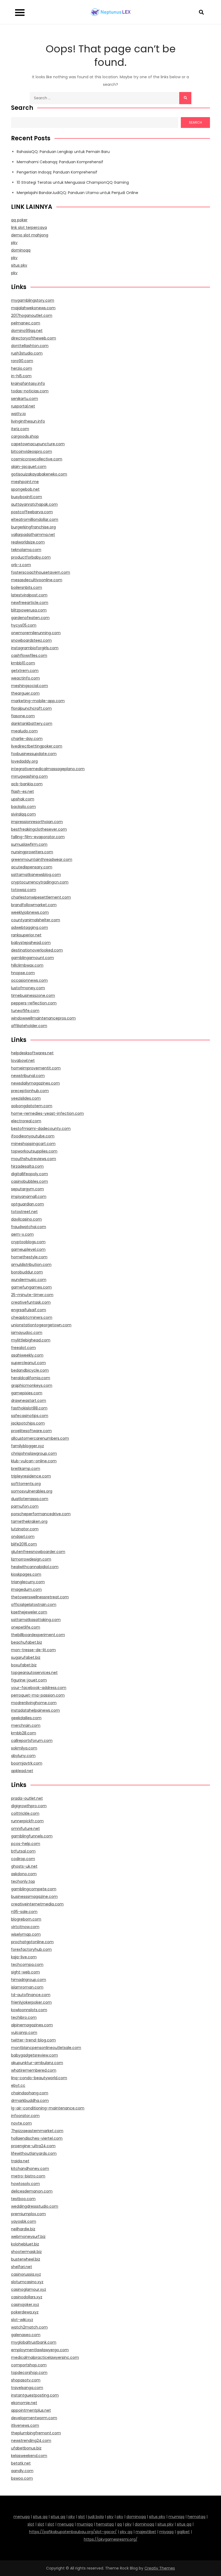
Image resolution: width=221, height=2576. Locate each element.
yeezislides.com (26, 1098)
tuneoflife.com (25, 1011)
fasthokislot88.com (29, 1408)
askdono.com (24, 1874)
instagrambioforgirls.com (35, 648)
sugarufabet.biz (26, 1657)
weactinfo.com (25, 678)
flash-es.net (23, 791)
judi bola (96, 2517)
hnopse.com (23, 973)
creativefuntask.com (31, 1302)
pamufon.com (25, 1506)
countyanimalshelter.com (36, 920)
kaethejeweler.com (29, 1612)
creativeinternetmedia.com (37, 1904)
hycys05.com (24, 625)
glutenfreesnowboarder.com (38, 1552)
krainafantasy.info (28, 383)
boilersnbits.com (27, 587)
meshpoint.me (25, 482)
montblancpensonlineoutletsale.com (46, 2048)
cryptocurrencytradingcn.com (40, 882)
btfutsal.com (23, 1851)
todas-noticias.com (30, 391)
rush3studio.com (27, 353)
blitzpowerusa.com (29, 610)
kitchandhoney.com (30, 2169)
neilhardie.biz (23, 2229)
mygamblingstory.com (33, 300)
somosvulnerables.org (32, 1491)
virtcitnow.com (25, 1927)
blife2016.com (24, 1544)
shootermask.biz (26, 2252)
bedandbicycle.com (30, 1370)
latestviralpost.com (29, 595)
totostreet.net (24, 1212)
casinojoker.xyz (25, 2305)
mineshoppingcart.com (33, 1144)
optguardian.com (27, 1204)
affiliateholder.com (29, 1026)
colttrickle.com (25, 1813)
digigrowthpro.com (29, 1806)
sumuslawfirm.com (29, 844)
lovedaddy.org (24, 761)
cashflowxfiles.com (29, 655)
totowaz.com (24, 890)
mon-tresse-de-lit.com (33, 1650)
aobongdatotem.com (32, 1106)
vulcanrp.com (24, 2033)
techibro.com (24, 2017)
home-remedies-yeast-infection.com (47, 1113)
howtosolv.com (25, 2184)
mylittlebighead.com (31, 1340)
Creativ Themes (160, 2568)
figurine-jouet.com (29, 1680)
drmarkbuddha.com (30, 2101)
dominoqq (21, 250)
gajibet (183, 2532)
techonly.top (23, 1881)
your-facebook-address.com (39, 1688)
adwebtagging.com (30, 927)
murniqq (176, 2517)
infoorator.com (25, 2116)
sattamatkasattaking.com (36, 1620)
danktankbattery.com (32, 723)
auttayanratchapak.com (34, 504)
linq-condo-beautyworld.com (39, 2078)
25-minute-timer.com (32, 1295)
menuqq (22, 2517)
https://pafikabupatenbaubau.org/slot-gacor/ (73, 2532)
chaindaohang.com (30, 2093)
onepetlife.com (26, 1627)
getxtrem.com (25, 671)
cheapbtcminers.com (32, 1317)
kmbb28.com (24, 1733)
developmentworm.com (34, 2418)
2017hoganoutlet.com (32, 315)
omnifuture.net (25, 1829)
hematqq (196, 2517)
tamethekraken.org (29, 1521)
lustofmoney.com (28, 988)
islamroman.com (27, 1987)
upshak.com (23, 799)
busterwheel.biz (26, 2259)
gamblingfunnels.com (32, 1836)
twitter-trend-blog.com (33, 2040)
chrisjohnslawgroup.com (34, 1453)
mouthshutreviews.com (34, 1159)
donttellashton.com (30, 346)
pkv (14, 243)
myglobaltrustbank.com (34, 2342)
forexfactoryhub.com (31, 1949)
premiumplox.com (28, 2214)
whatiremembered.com (34, 2070)
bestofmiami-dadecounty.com (41, 1129)
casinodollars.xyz (27, 2297)
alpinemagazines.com (32, 2025)
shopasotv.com (26, 2380)
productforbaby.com (31, 557)
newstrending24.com (31, 2441)
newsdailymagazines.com (35, 1083)
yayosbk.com (24, 2221)
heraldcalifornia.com (31, 1378)
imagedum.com (26, 1589)
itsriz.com (20, 429)
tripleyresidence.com (31, 1476)
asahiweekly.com (27, 1355)
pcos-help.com (26, 1844)
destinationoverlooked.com (37, 950)
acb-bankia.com (27, 784)
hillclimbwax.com (27, 965)
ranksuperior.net (26, 935)
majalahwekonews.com (33, 308)
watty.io (18, 414)
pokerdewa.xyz (25, 2312)
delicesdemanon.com (32, 2191)
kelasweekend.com (29, 2456)
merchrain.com (26, 1725)
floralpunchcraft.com (31, 708)
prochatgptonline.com (32, 1942)
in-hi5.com (21, 376)
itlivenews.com (25, 2425)
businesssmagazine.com (34, 1897)
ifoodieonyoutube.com (33, 1136)
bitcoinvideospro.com (32, 451)
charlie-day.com (27, 739)
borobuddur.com (27, 1272)
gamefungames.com (31, 1287)
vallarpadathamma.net (33, 535)
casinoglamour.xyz (29, 2289)
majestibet (146, 2532)
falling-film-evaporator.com (38, 837)
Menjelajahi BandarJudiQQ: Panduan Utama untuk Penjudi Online (77, 193)
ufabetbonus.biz (26, 2448)
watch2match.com (29, 2327)
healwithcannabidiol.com (35, 1567)
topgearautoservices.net (34, 1673)
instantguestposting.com (35, 2395)
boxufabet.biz (24, 1665)
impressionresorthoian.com (37, 822)
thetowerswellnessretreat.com (40, 1597)
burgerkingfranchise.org (33, 527)
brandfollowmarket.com (34, 905)
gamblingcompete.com (34, 1889)
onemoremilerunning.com (36, 633)
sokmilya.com (24, 1748)
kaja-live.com (24, 1957)
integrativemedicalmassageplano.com (48, 769)
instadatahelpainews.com (35, 1710)
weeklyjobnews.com (30, 912)
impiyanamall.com (29, 1197)
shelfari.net (22, 2267)
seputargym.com (27, 1189)
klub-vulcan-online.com (34, 1461)
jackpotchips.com (28, 1423)
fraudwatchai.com (29, 1227)
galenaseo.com (26, 2335)
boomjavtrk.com (27, 1763)
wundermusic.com (29, 1280)
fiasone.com (23, 716)
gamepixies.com (27, 1393)
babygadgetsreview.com (34, 2055)
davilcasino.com (26, 1219)
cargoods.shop (25, 436)
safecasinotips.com (30, 1416)
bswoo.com (22, 2478)
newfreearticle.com (30, 603)
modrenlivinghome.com (34, 1703)
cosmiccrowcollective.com (37, 459)
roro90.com (22, 361)
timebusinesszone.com (33, 995)
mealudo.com (24, 731)
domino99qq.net (27, 331)
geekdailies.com (26, 1718)
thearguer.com (25, 693)
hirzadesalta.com (27, 1166)
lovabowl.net (23, 1061)
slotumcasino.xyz (27, 2282)
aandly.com (22, 2471)
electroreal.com (26, 1121)
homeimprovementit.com (36, 1068)
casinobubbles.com (30, 1181)
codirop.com (23, 1859)
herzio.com (22, 368)
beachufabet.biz (27, 1642)
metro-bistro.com (28, 2176)
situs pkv (19, 265)
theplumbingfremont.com (36, 2433)
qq (119, 2524)
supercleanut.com (28, 1363)
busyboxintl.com (27, 497)
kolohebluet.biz (25, 2244)
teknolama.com (26, 550)
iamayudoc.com (27, 1333)
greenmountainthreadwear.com (42, 859)
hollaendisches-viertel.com (37, 2138)
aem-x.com (22, 1234)
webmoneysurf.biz (28, 2237)
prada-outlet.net (27, 1798)
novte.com (21, 2123)
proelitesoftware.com (31, 1431)
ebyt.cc (18, 2085)
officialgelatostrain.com (34, 1605)
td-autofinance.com (31, 1995)
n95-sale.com (24, 1912)
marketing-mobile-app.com (38, 701)
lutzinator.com (25, 1529)
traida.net (20, 2161)
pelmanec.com (26, 323)
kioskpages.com (26, 1574)
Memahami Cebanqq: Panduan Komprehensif (60, 162)
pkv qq (126, 2532)
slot (82, 2517)
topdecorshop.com (29, 2373)
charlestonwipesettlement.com (41, 897)
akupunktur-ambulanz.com (37, 2063)
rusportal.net (23, 406)
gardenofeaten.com (30, 618)
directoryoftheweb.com (34, 338)
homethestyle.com (29, 1257)
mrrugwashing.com (29, 776)
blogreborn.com (26, 1919)
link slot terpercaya (29, 227)
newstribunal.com (28, 1076)
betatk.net (21, 2463)
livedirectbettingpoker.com (37, 746)
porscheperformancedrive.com (41, 1514)
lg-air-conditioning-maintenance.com (48, 2108)
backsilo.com (23, 807)
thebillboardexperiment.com (38, 1635)
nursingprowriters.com (32, 852)
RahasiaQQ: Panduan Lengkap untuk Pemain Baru (63, 152)
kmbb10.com (23, 663)
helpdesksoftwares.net (32, 1053)
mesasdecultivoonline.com (37, 580)
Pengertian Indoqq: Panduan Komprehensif (57, 172)
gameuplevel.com (28, 1249)
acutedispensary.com (32, 867)
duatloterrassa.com (30, 1499)
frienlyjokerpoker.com (31, 2002)
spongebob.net (25, 489)
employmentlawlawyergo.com (40, 2350)
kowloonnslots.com (29, 2010)
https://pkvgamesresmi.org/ (111, 2539)
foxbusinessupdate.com (34, 754)
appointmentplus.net (31, 2410)
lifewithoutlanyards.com (34, 2153)
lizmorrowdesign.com (31, 1559)
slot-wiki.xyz (22, 2320)
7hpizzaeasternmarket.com (37, 2131)
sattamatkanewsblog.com (36, 875)
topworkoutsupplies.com (34, 1151)
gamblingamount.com (32, 958)
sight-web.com (25, 1972)
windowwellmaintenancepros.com (43, 1018)
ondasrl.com (23, 1537)
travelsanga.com (27, 2388)
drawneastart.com (29, 1401)
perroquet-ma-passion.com (38, 1695)
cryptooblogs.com (28, 1242)
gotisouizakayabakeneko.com (39, 474)
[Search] (185, 98)
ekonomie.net (24, 2403)
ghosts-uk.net (24, 1866)
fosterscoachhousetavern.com (41, 572)
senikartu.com (25, 399)
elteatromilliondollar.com (35, 519)
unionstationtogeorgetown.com (41, 1325)
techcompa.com (27, 1965)
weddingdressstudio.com (35, 2206)
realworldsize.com (28, 542)
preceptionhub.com (30, 1091)
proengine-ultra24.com (33, 2146)
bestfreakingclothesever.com (39, 829)
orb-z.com (21, 565)
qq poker (19, 220)
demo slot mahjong (30, 235)
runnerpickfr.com (27, 1821)
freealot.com (23, 1348)
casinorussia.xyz (26, 2274)
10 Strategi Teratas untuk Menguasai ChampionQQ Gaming (73, 182)
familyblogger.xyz (27, 1446)
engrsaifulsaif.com (29, 1310)
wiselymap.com (26, 1934)
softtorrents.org (26, 1484)
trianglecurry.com (28, 1582)
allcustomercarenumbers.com (40, 1438)
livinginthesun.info (28, 421)
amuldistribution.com (31, 1265)
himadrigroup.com (29, 1980)
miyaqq (166, 2532)
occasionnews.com (29, 980)
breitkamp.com (26, 1469)
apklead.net (22, 1771)
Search (22, 108)
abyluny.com (23, 1756)
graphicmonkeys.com (32, 1385)
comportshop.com (29, 2365)
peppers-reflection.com (34, 1003)
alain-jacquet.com (29, 467)
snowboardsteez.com (31, 640)
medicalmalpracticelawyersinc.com (45, 2357)
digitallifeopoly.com (30, 1174)
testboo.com (23, 2199)
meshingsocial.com (30, 686)
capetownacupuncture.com (38, 444)
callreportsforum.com (32, 1741)
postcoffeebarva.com (32, 512)
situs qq (40, 2517)
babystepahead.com (31, 943)
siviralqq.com (23, 814)
